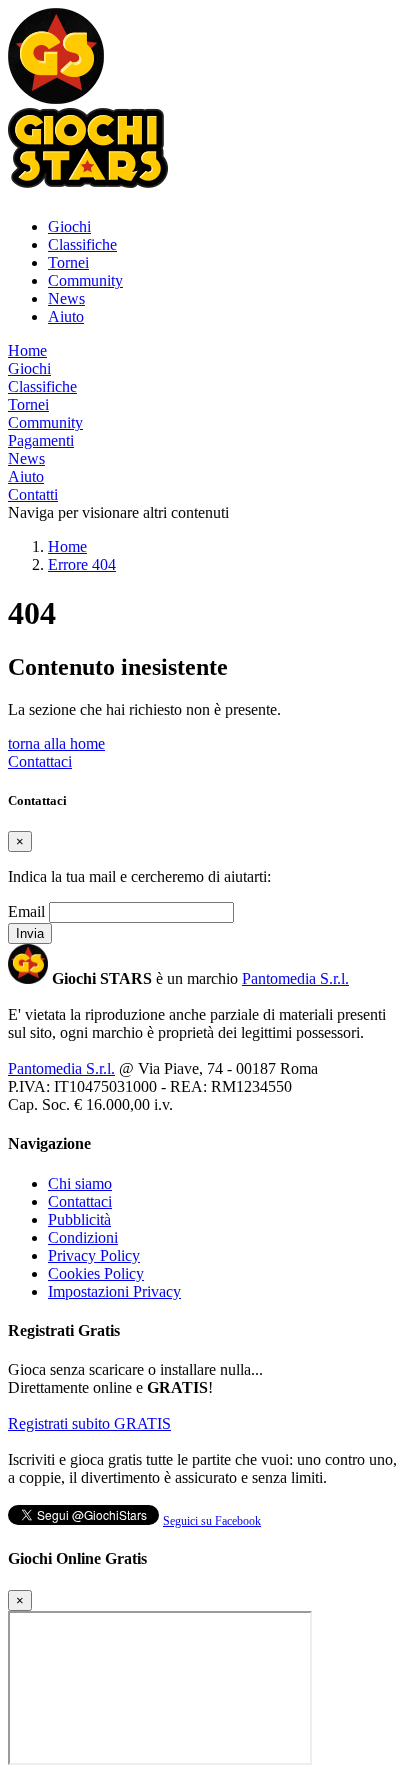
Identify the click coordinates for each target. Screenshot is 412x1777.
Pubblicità (79, 1219)
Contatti (33, 494)
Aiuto (66, 316)
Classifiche (82, 244)
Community (85, 280)
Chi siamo (80, 1183)
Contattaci (40, 761)
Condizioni (83, 1237)
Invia (30, 933)
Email (26, 911)
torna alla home (56, 743)
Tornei (68, 262)
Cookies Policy (96, 1273)
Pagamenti (41, 440)
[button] (56, 98)
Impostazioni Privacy (114, 1291)
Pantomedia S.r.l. (295, 978)
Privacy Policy (94, 1255)
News (66, 298)
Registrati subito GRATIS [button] (89, 1423)
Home (27, 350)
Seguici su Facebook (212, 1521)
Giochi (69, 226)
